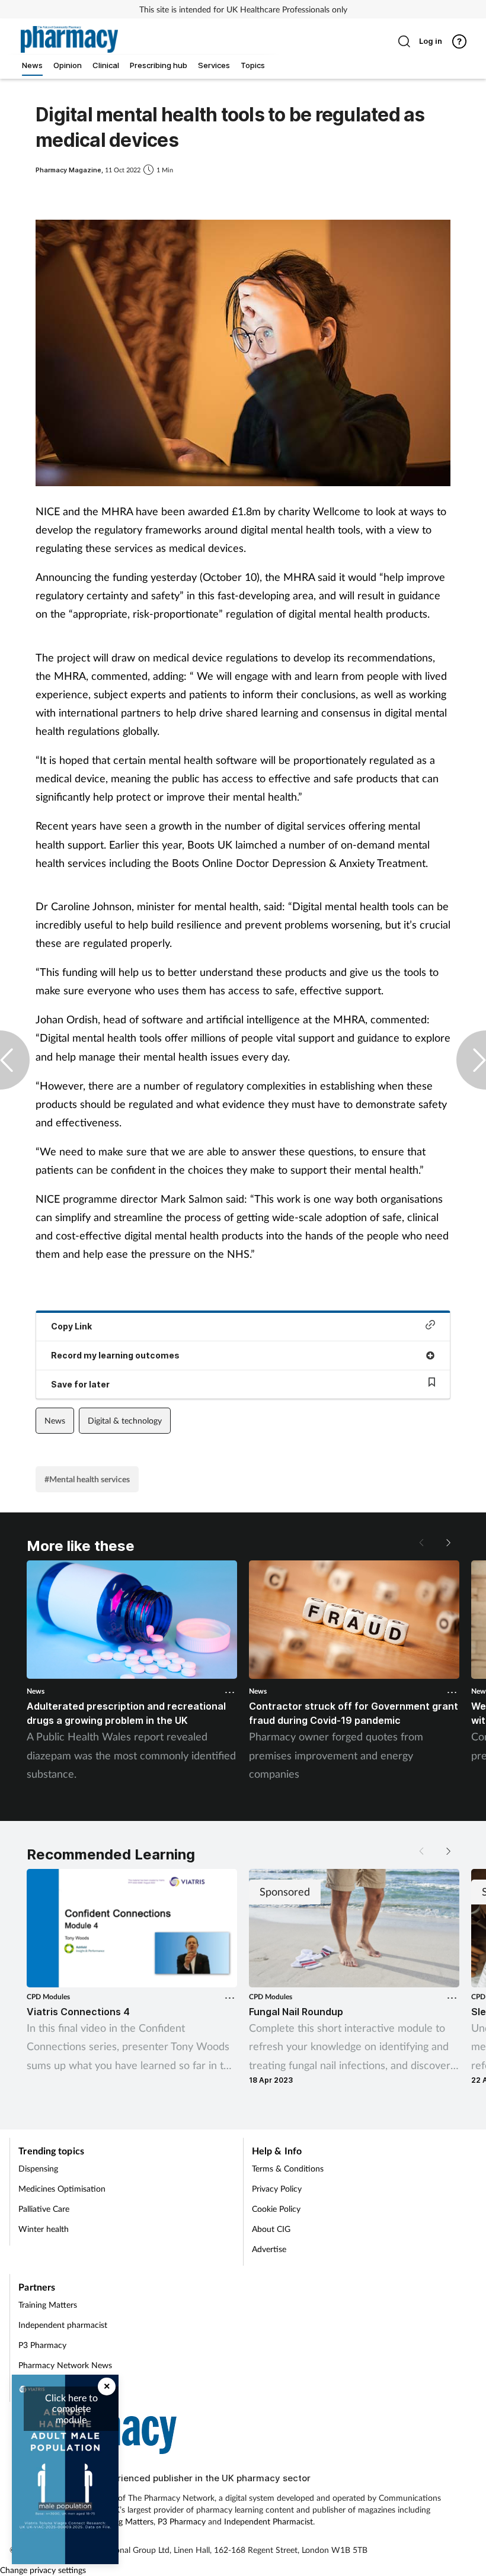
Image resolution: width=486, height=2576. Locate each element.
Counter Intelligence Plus (63, 2385)
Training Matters (48, 2304)
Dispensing (38, 2168)
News (55, 1420)
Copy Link (71, 1326)
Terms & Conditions (288, 2168)
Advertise (269, 2249)
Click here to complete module (71, 2408)
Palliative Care (44, 2209)
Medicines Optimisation (62, 2188)
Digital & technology (125, 1420)
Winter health (44, 2229)
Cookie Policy (276, 2209)
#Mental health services (87, 1479)
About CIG (271, 2229)
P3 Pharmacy (42, 2345)
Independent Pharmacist (268, 2521)
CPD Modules (48, 1997)
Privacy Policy (277, 2188)
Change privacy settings (43, 2570)
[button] (447, 1543)
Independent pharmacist (63, 2325)
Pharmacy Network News (65, 2365)
